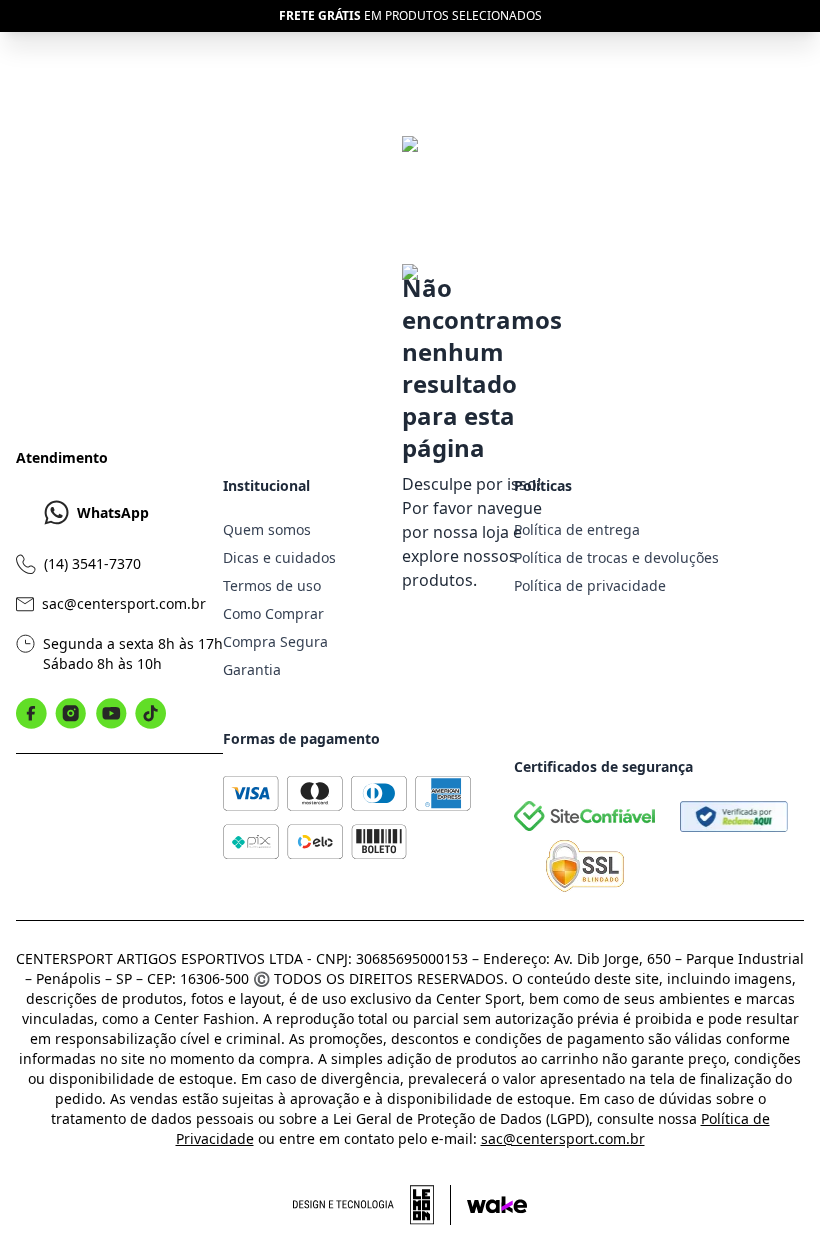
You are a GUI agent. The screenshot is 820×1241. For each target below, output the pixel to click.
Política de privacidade (590, 585)
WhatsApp (113, 512)
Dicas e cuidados (279, 557)
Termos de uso (272, 585)
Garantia (252, 669)
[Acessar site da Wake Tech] (497, 1205)
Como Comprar (273, 613)
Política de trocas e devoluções (616, 557)
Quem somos (267, 529)
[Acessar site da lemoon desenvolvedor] (372, 1205)
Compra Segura (275, 641)
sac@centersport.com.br (124, 603)
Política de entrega (577, 529)
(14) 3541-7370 (92, 563)
